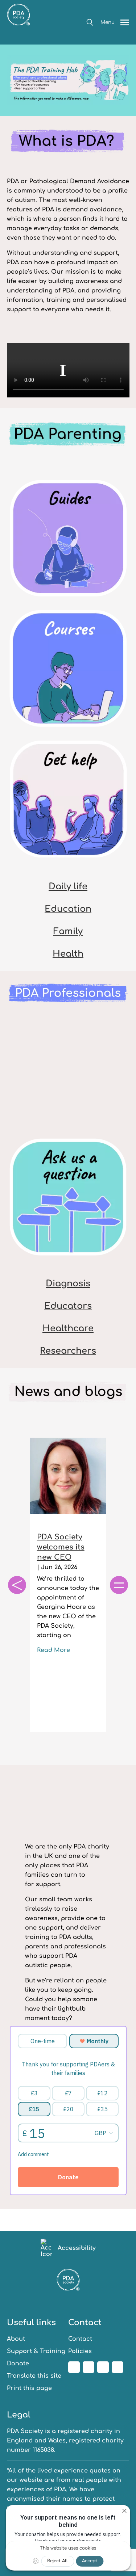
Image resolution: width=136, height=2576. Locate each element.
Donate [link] (18, 2364)
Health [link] (68, 954)
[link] (18, 39)
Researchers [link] (68, 1351)
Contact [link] (80, 2339)
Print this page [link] (29, 2388)
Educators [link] (68, 1306)
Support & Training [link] (36, 2351)
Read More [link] (53, 1650)
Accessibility (77, 2248)
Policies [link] (80, 2351)
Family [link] (68, 931)
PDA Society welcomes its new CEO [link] (61, 1547)
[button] (90, 22)
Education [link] (68, 909)
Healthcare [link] (68, 1329)
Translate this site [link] (34, 2376)
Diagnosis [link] (68, 1284)
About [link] (16, 2339)
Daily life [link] (68, 887)
